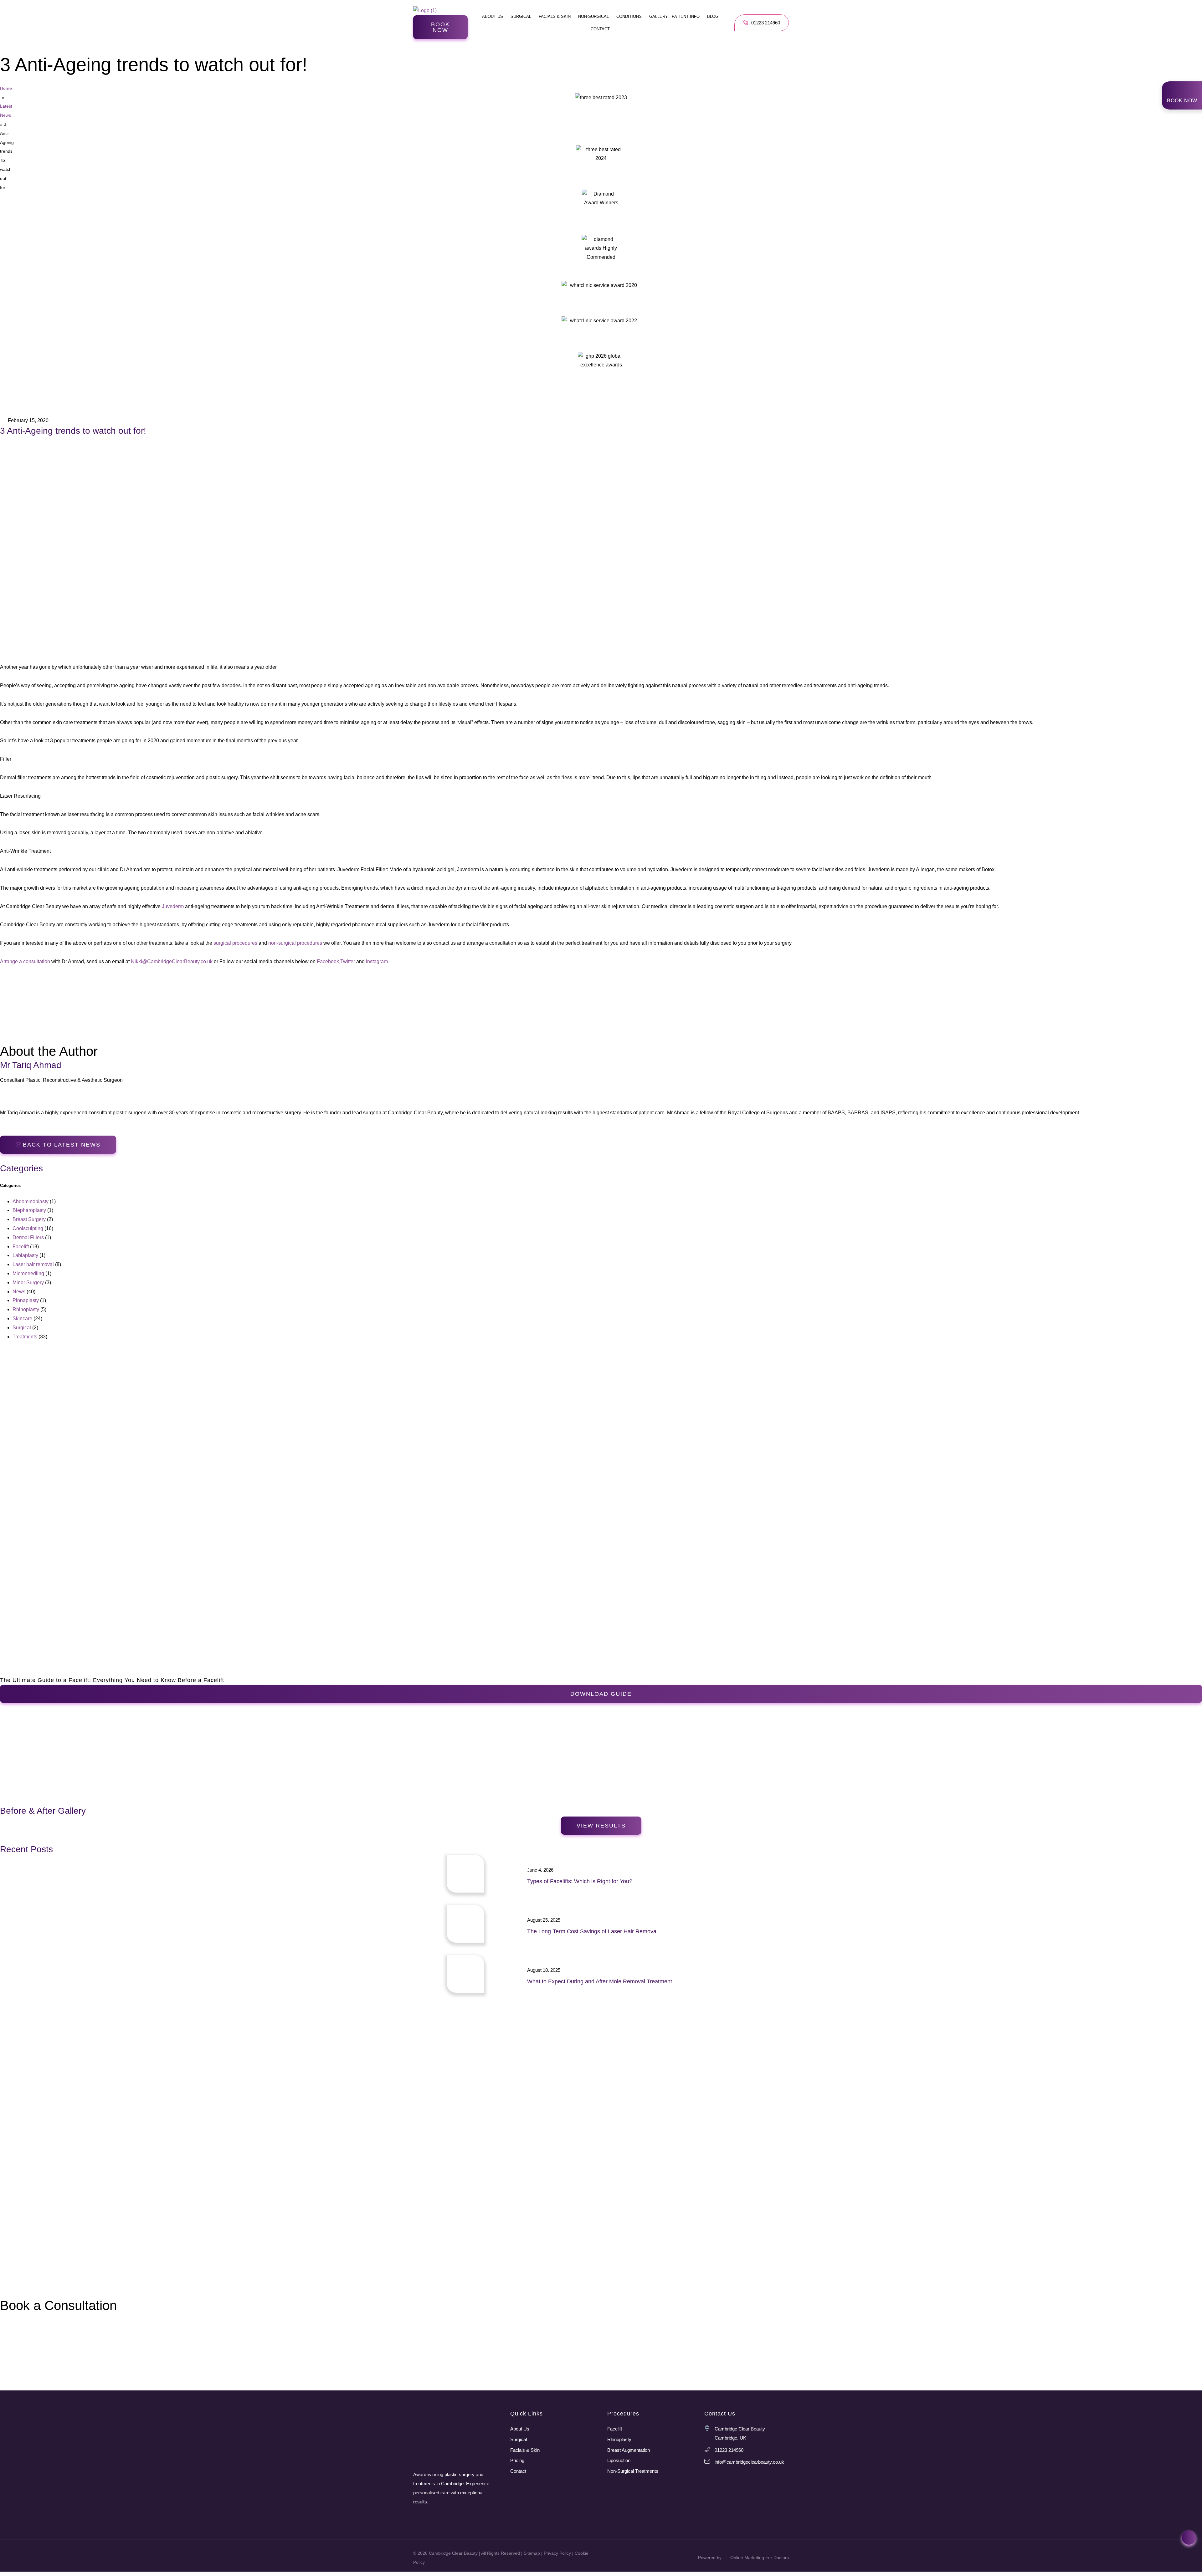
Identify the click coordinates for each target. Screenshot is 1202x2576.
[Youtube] (445, 2516)
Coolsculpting (28, 1228)
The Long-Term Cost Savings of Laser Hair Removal (592, 1931)
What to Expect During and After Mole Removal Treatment (600, 1981)
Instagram (377, 961)
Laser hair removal (33, 1264)
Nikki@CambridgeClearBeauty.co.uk (172, 961)
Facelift (21, 1247)
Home (6, 88)
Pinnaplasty (26, 1300)
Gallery (659, 16)
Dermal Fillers (28, 1237)
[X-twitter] (459, 2516)
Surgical (521, 16)
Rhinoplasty (26, 1309)
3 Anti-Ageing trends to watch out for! (73, 431)
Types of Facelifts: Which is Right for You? (580, 1881)
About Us (493, 16)
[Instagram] (417, 2516)
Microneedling (28, 1273)
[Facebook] (431, 2516)
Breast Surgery (29, 1219)
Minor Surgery (28, 1283)
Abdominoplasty (31, 1201)
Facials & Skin (555, 16)
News (19, 1292)
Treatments (25, 1337)
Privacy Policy (557, 2553)
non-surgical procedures (295, 943)
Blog (713, 16)
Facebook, (329, 961)
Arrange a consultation (25, 961)
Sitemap (532, 2553)
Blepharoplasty (29, 1210)
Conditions (629, 16)
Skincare (22, 1319)
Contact (600, 29)
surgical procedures (235, 943)
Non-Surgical (593, 16)
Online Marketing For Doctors (760, 2558)
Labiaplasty (25, 1255)
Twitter (348, 961)
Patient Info (686, 16)
